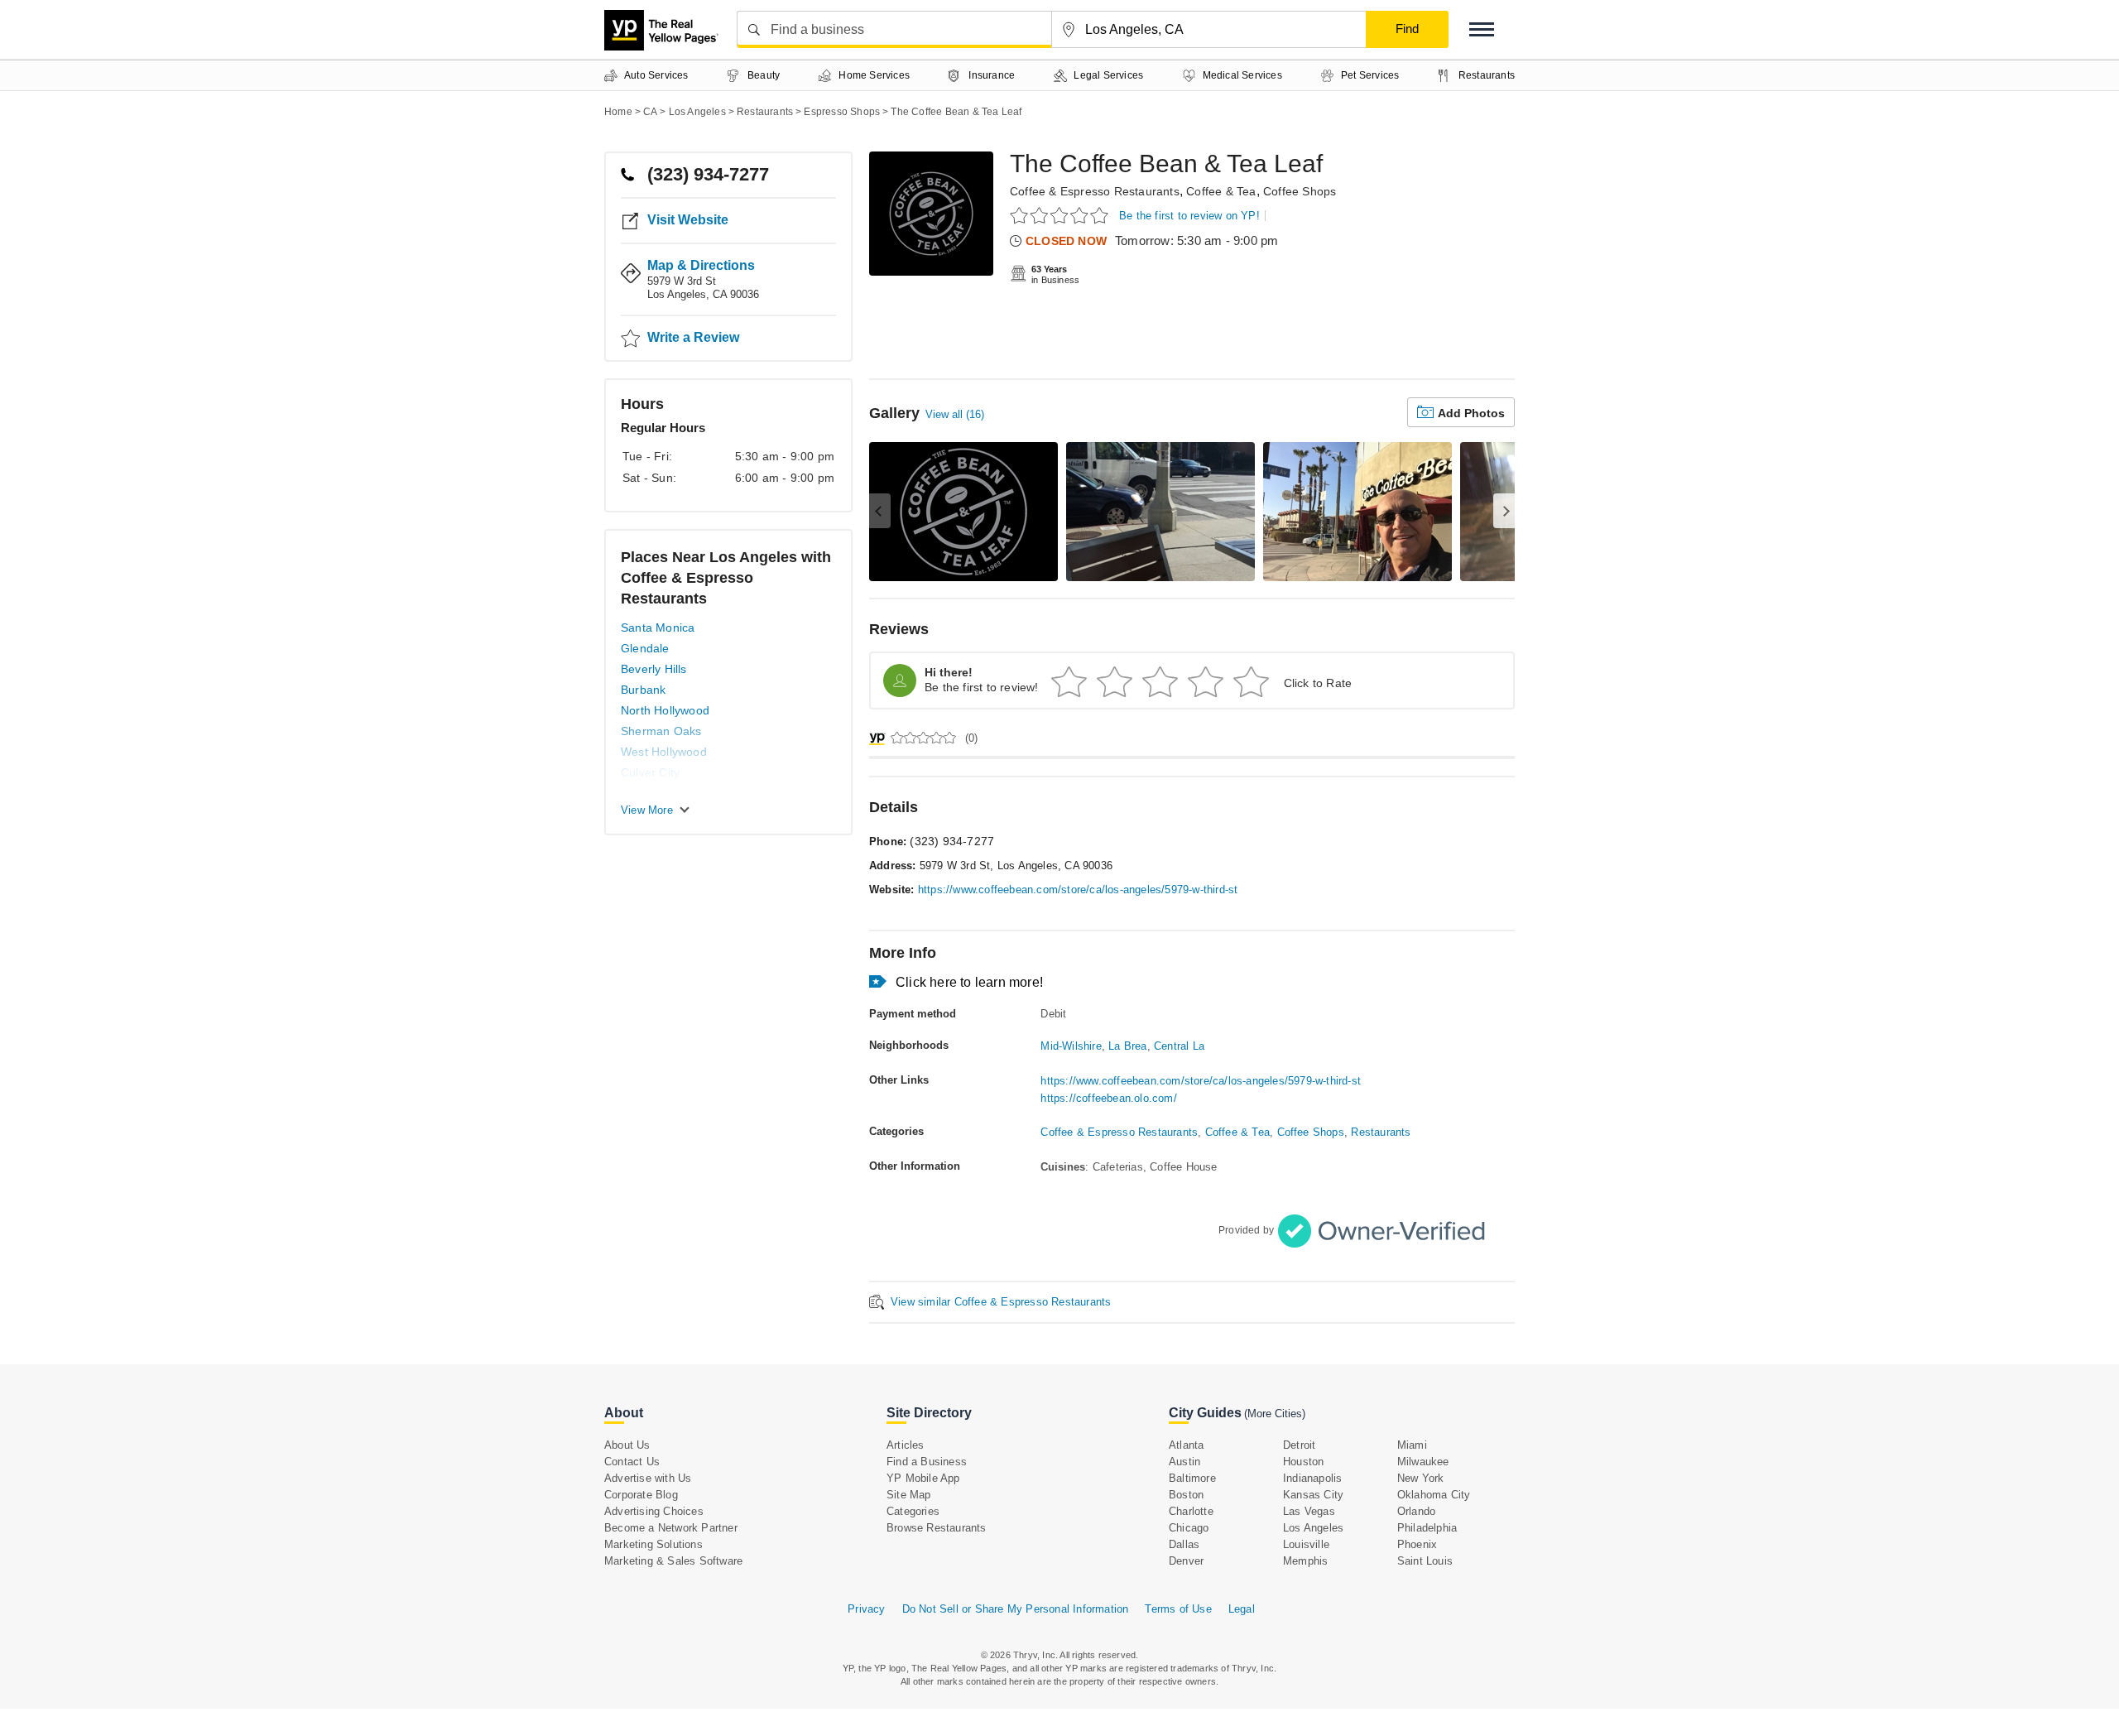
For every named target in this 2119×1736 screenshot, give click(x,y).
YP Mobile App (923, 1478)
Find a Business (927, 1462)
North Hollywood (665, 710)
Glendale (645, 648)
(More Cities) (1275, 1414)
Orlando (1416, 1511)
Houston (1303, 1462)
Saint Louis (1425, 1561)
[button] (1482, 29)
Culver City (650, 772)
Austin (1184, 1462)
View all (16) (955, 414)
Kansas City (1313, 1495)
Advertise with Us (648, 1478)
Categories (913, 1511)
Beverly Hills (654, 669)
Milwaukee (1423, 1462)
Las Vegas (1309, 1511)
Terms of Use (1178, 1609)
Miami (1412, 1445)
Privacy (866, 1609)
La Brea (1127, 1046)
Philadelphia (1427, 1528)
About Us (627, 1445)
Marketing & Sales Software (673, 1561)
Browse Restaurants (937, 1528)
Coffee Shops (1300, 191)
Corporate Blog (641, 1495)
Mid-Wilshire (1071, 1046)
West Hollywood (664, 752)
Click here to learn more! (969, 982)
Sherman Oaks (661, 731)
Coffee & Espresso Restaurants (1095, 191)
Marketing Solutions (653, 1544)
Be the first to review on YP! (1189, 216)
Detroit (1299, 1445)
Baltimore (1192, 1478)
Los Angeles (1313, 1528)
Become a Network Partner (671, 1528)
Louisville (1306, 1544)
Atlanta (1186, 1445)
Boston (1186, 1495)
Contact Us (632, 1462)
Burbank (643, 690)
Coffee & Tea (1221, 191)
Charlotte (1191, 1511)
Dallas (1184, 1544)
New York (1421, 1478)
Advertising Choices (654, 1511)
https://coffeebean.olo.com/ (1108, 1098)
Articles (906, 1445)
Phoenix (1417, 1544)
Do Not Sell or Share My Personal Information (1016, 1609)
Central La (1179, 1046)
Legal (1242, 1609)
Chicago (1189, 1528)
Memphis (1305, 1561)
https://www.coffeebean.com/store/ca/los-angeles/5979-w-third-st (1078, 890)
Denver (1186, 1561)
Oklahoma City (1434, 1495)
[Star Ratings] (1062, 215)
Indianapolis (1312, 1478)
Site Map (909, 1495)
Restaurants (1381, 1132)
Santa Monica (658, 628)
